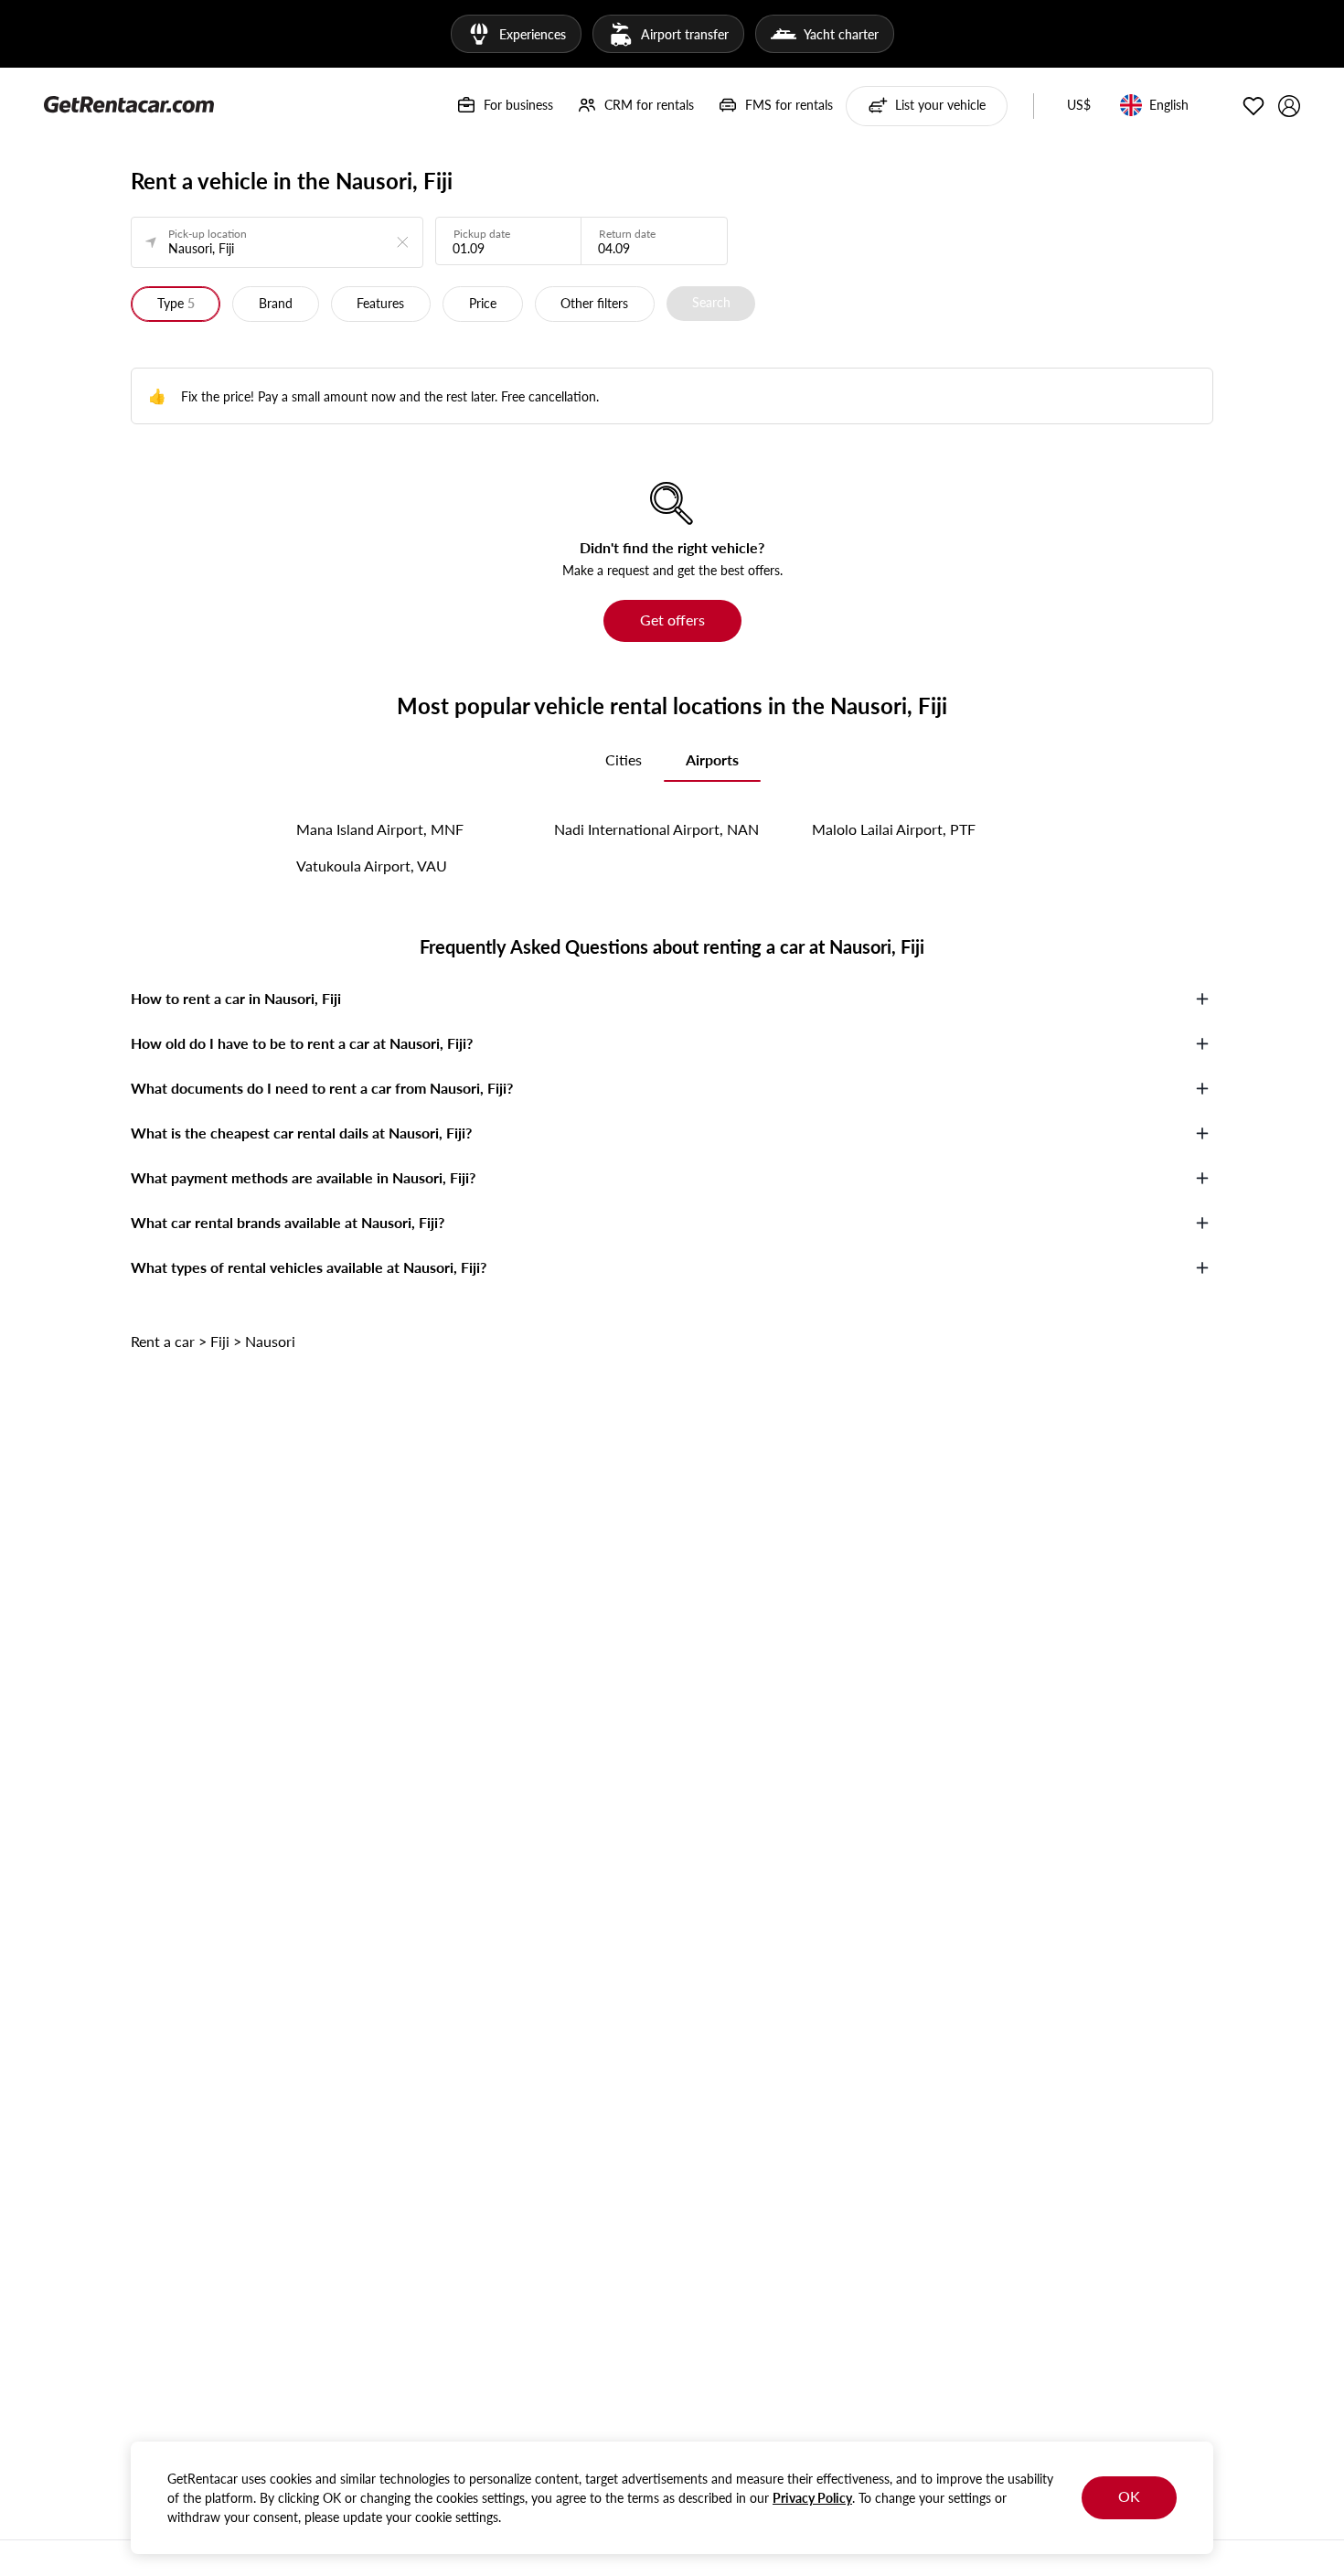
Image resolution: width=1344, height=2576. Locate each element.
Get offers (672, 620)
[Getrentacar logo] (129, 103)
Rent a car (163, 1341)
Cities (624, 759)
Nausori (270, 1341)
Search (711, 302)
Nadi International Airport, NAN (656, 829)
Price (483, 303)
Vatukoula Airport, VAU (372, 866)
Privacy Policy (812, 2498)
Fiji (220, 1341)
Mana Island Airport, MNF (380, 829)
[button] (1079, 106)
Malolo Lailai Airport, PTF (894, 829)
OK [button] (1129, 2496)
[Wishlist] (1253, 106)
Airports (712, 759)
